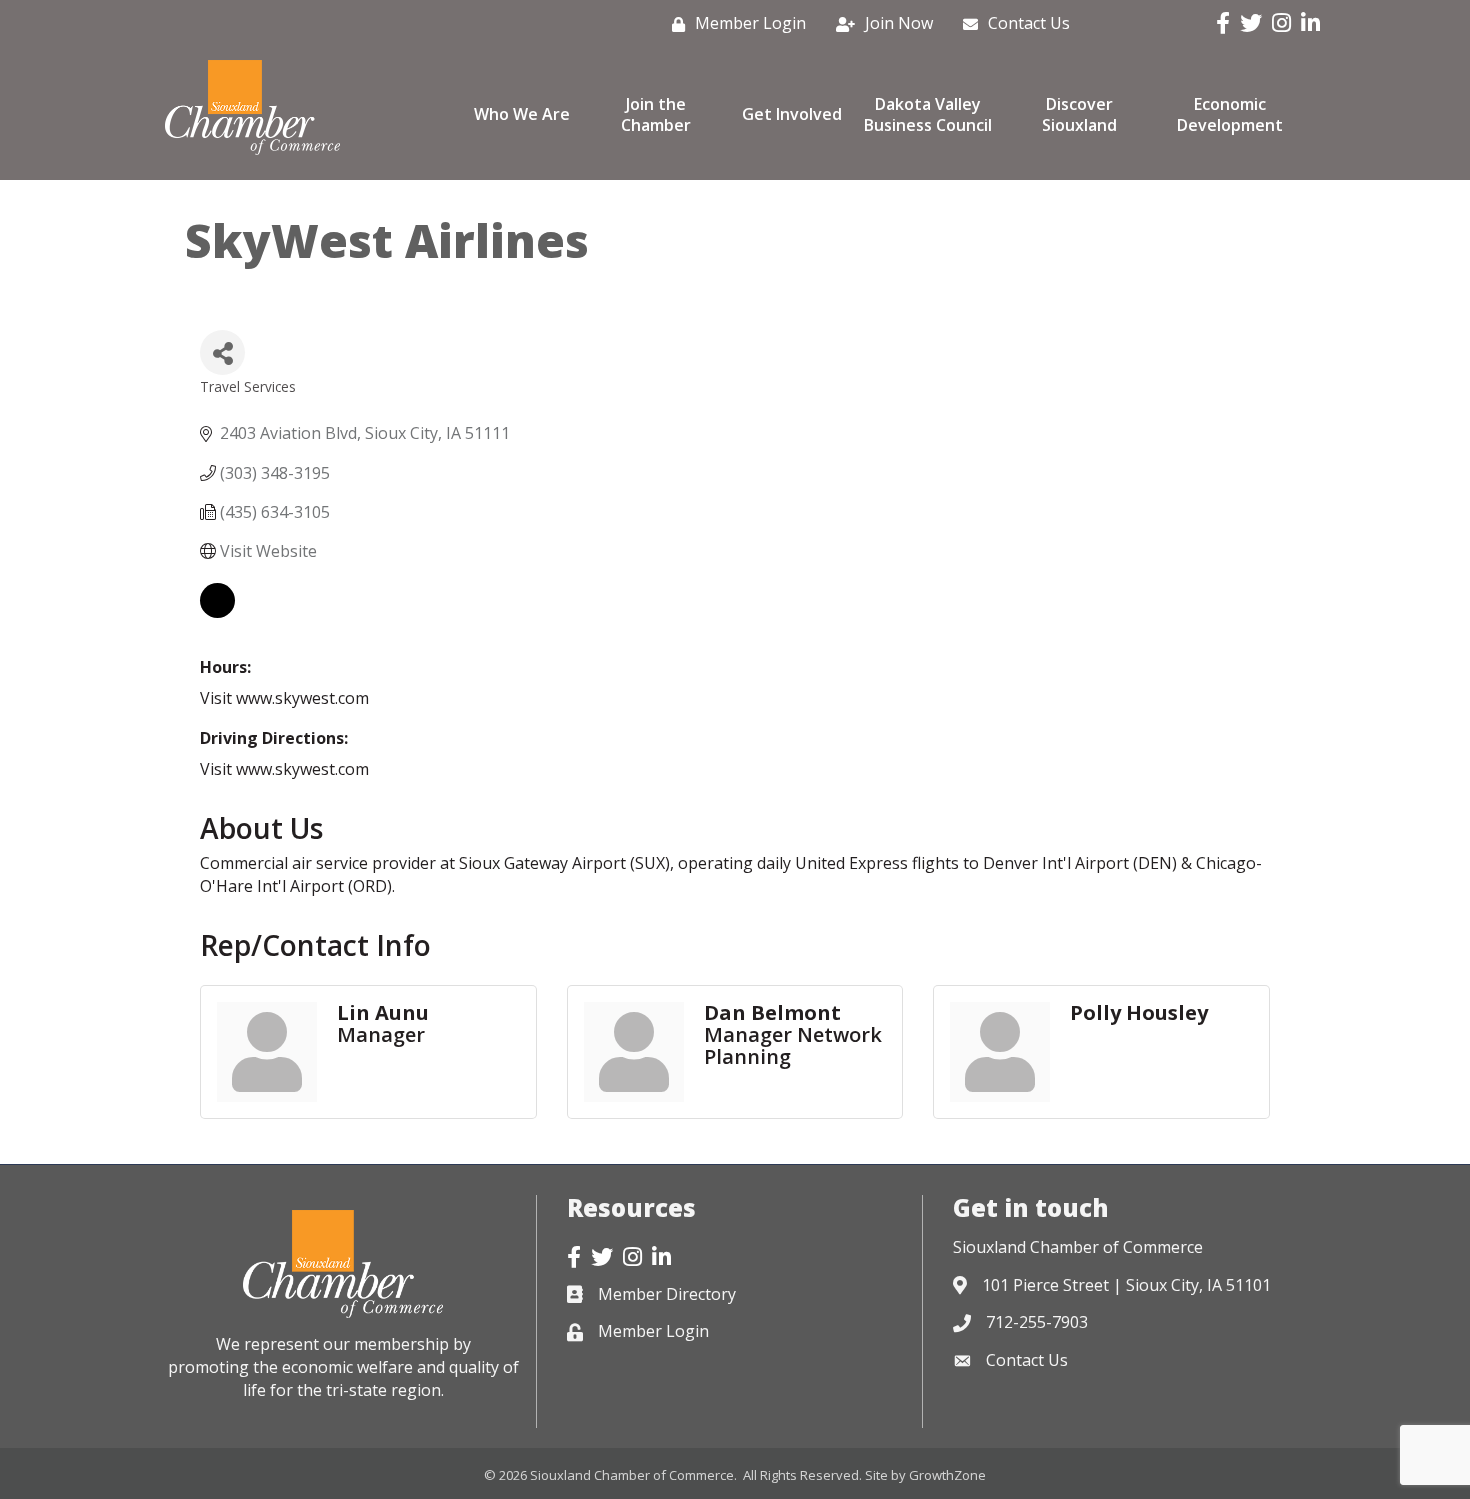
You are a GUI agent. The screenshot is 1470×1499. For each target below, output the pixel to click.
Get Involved (792, 114)
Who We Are (522, 114)
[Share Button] (222, 352)
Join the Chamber (656, 114)
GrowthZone (947, 1475)
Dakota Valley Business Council (928, 114)
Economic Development (1230, 114)
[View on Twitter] (217, 612)
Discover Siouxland (1079, 114)
